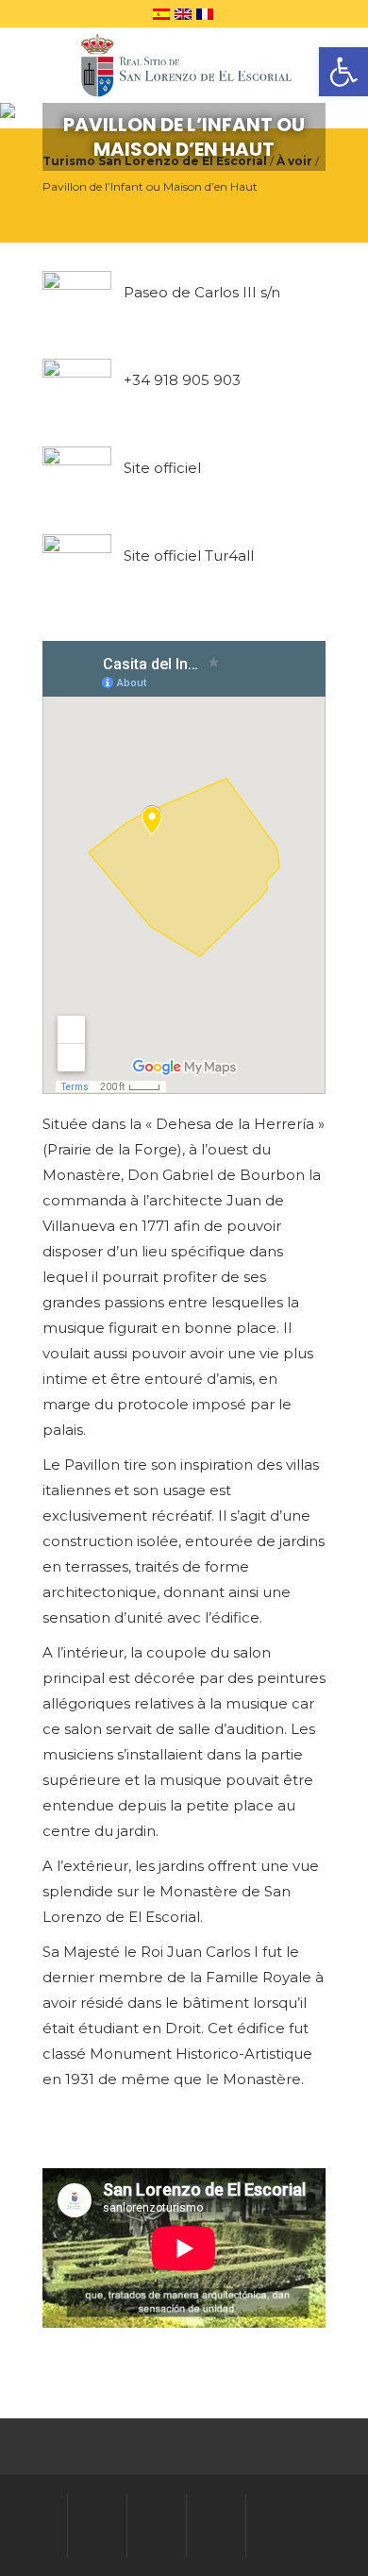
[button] (343, 72)
